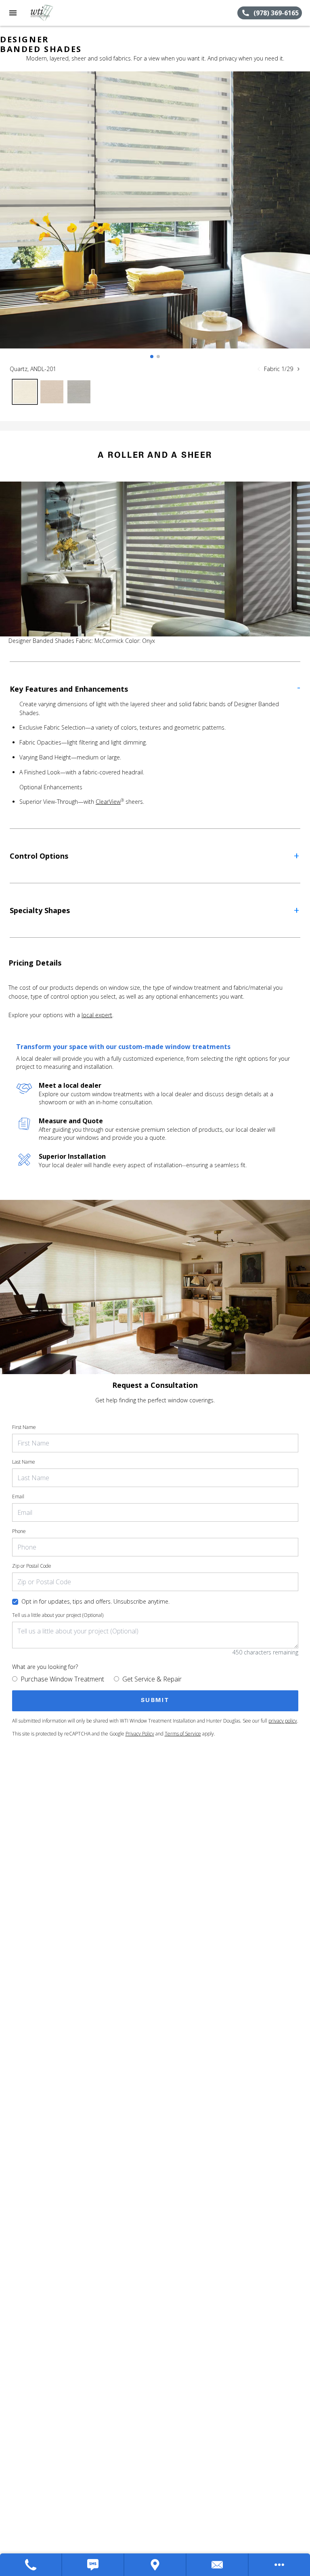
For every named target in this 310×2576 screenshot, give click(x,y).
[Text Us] (93, 2565)
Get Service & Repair (152, 1679)
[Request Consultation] (218, 2565)
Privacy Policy (140, 1734)
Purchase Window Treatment (62, 1679)
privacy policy (283, 1721)
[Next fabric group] (298, 369)
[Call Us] (31, 2565)
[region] (155, 218)
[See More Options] (279, 2565)
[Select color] (25, 392)
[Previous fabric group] (259, 369)
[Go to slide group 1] (152, 357)
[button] (13, 13)
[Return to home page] (50, 13)
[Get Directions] (155, 2565)
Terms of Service (183, 1734)
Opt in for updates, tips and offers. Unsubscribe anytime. (95, 1601)
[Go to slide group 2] (158, 357)
